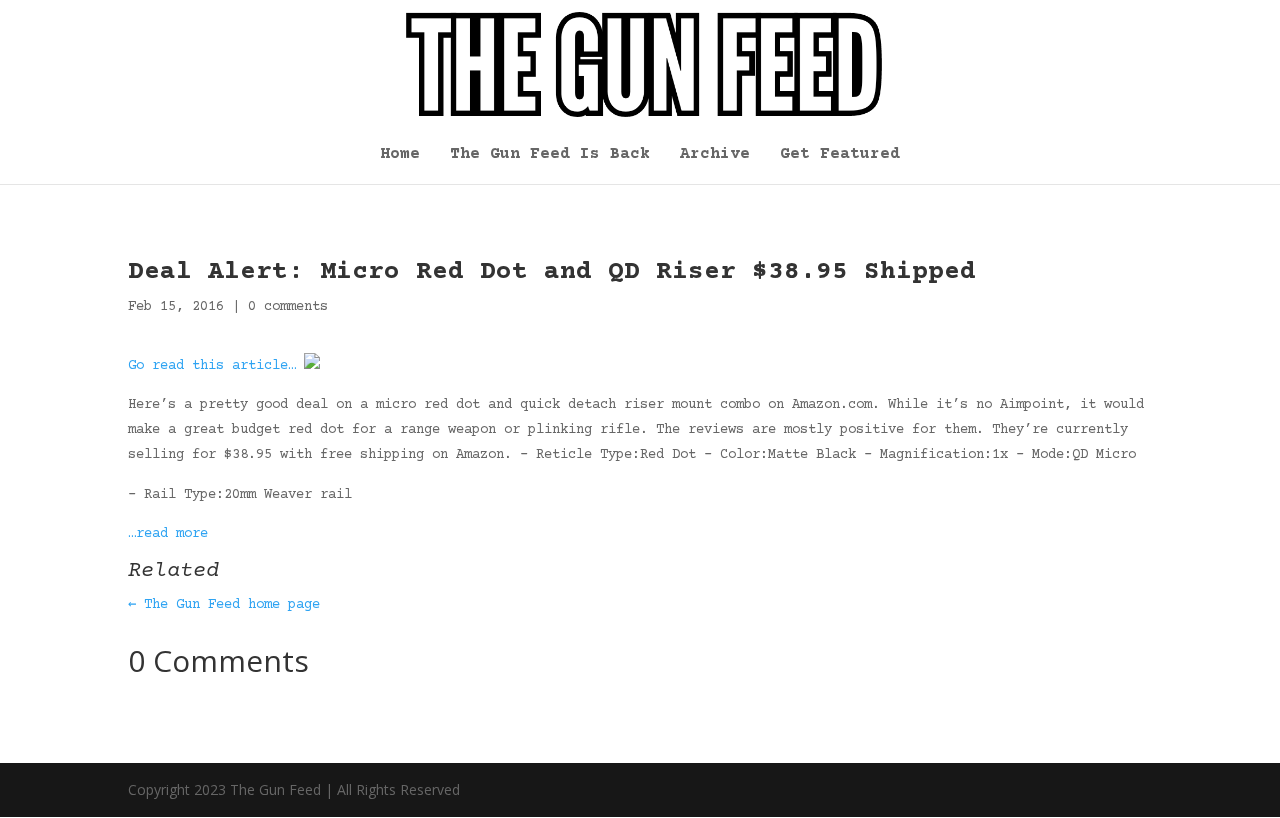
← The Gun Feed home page (224, 605)
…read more (168, 534)
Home (400, 155)
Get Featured (840, 155)
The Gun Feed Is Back (550, 155)
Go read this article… (212, 366)
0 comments (288, 307)
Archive (715, 155)
